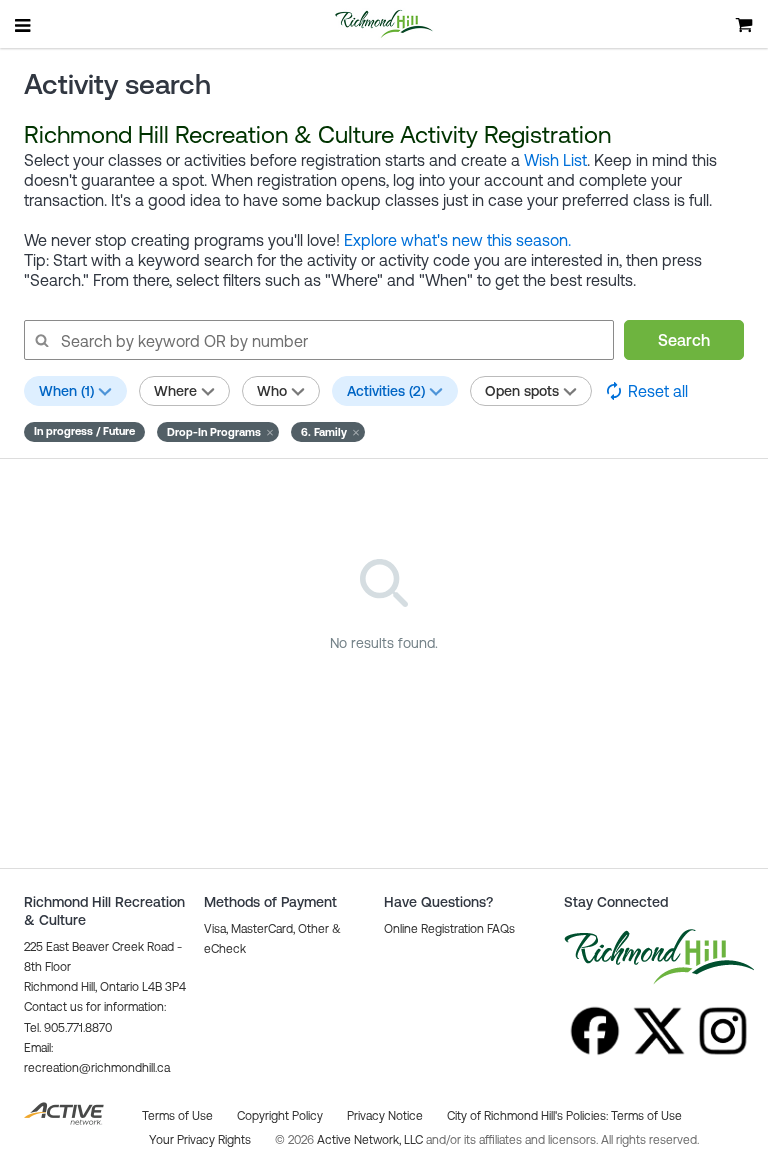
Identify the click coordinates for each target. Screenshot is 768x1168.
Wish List (555, 160)
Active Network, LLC (371, 1140)
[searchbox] (318, 340)
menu (24, 25)
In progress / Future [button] (84, 431)
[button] (218, 432)
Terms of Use (646, 1116)
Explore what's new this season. (457, 240)
